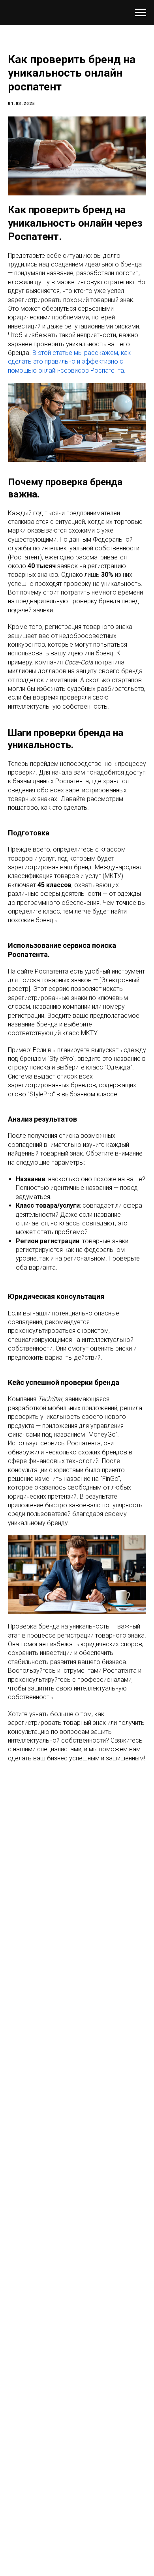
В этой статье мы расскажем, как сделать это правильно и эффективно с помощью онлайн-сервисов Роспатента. (69, 362)
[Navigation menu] (141, 13)
